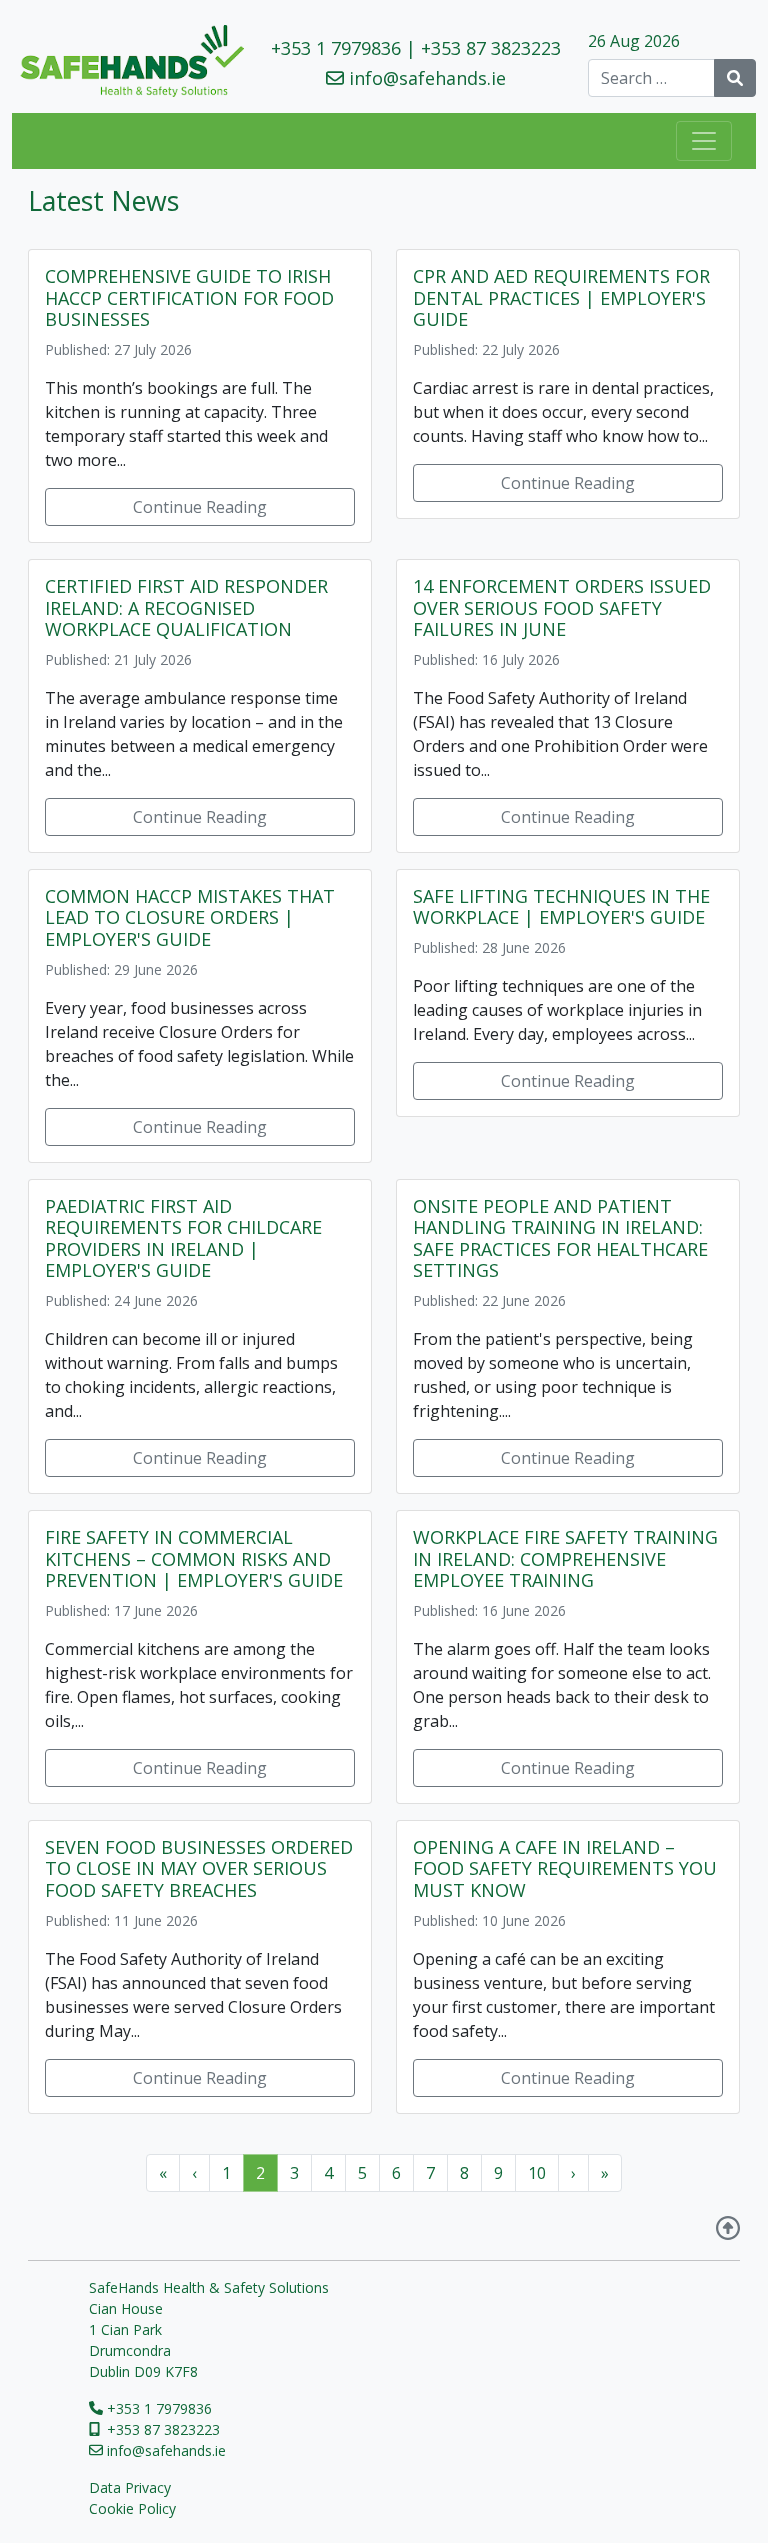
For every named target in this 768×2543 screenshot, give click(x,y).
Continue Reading (200, 507)
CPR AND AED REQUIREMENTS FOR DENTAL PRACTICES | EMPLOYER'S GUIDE (561, 297)
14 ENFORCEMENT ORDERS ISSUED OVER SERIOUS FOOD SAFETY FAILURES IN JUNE (562, 607)
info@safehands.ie (427, 78)
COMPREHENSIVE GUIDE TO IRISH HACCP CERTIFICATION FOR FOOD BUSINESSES (189, 297)
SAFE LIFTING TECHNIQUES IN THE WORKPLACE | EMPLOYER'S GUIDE (561, 907)
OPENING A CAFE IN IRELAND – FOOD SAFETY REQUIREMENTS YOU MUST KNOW (565, 1868)
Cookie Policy (132, 2508)
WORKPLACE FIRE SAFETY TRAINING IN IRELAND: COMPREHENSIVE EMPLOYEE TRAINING (565, 1558)
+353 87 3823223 (491, 48)
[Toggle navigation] (704, 141)
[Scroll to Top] (728, 2230)
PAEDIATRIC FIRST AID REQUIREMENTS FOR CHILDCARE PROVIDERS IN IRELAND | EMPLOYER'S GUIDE (183, 1238)
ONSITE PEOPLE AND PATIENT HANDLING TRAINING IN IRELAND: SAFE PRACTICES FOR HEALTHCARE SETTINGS (560, 1238)
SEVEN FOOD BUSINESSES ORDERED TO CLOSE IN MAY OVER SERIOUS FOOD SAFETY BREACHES (199, 1868)
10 (537, 2173)
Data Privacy (130, 2487)
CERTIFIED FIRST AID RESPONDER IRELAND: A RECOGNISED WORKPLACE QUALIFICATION (186, 607)
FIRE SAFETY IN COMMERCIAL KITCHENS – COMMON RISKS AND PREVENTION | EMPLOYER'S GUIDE (194, 1558)
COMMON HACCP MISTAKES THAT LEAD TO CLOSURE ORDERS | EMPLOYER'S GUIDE (190, 917)
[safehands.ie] (128, 61)
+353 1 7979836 (336, 48)
